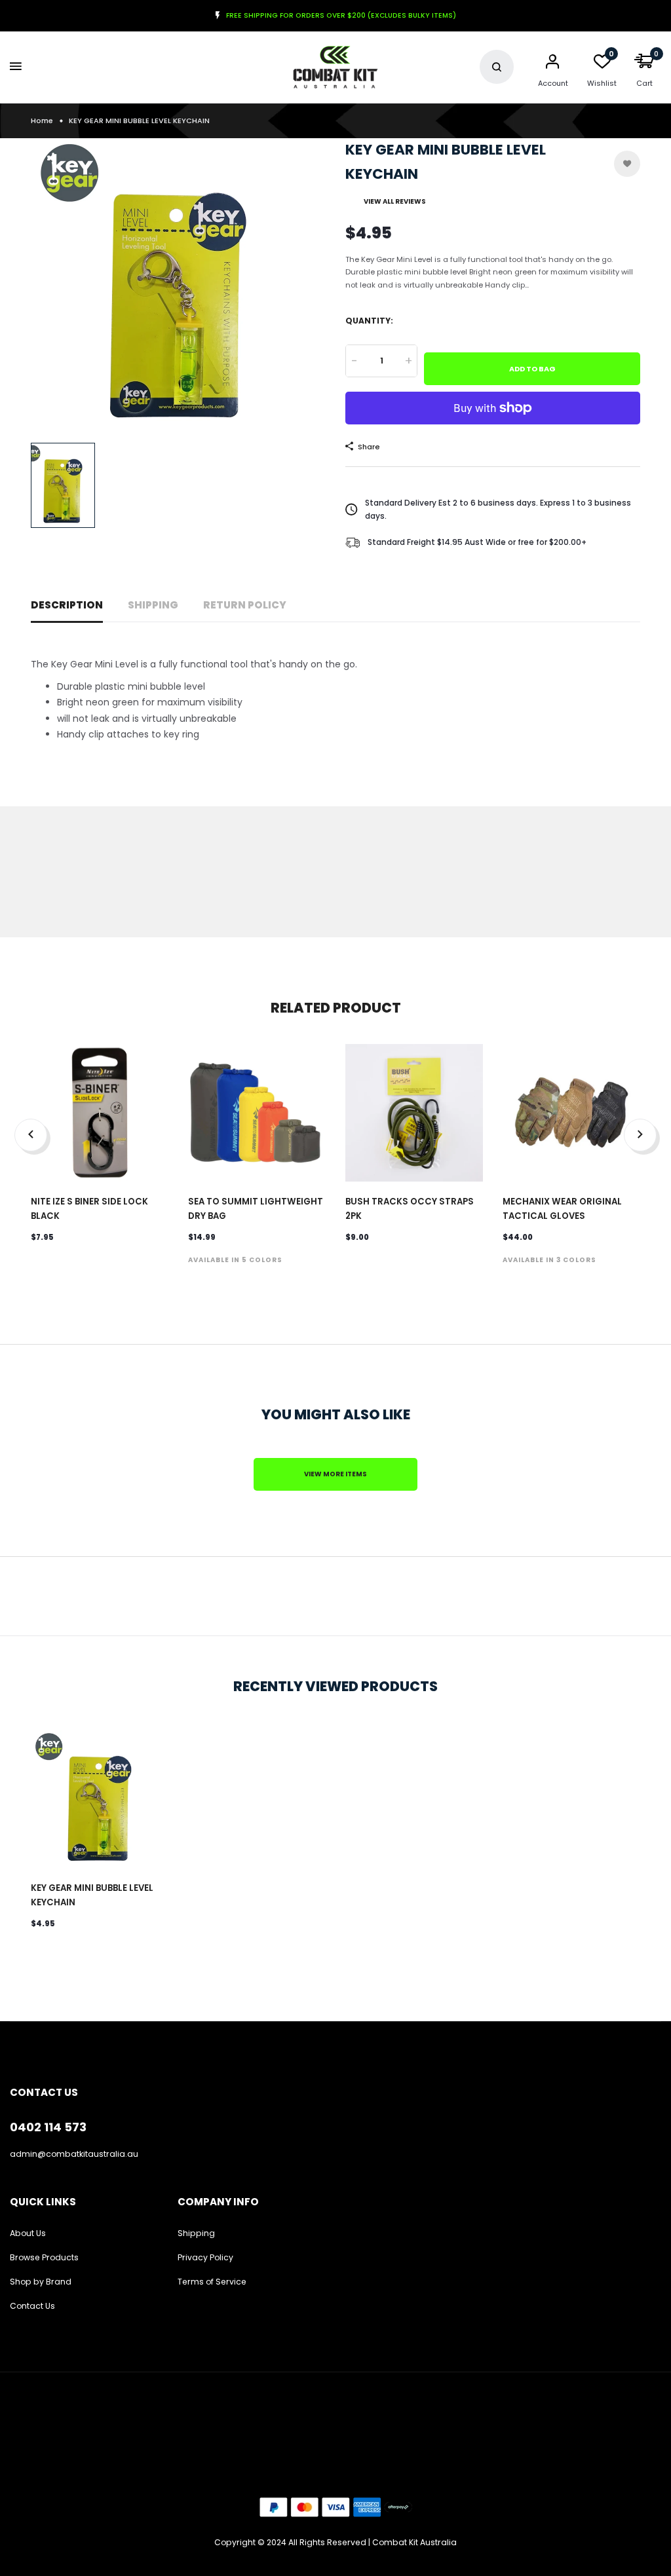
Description (67, 605)
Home (42, 121)
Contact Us (32, 2306)
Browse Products (44, 2257)
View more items (335, 1474)
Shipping (153, 605)
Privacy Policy (205, 2257)
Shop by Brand (41, 2282)
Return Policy (245, 605)
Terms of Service (212, 2282)
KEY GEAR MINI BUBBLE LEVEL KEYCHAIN (92, 1895)
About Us (28, 2233)
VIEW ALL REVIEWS (395, 201)
